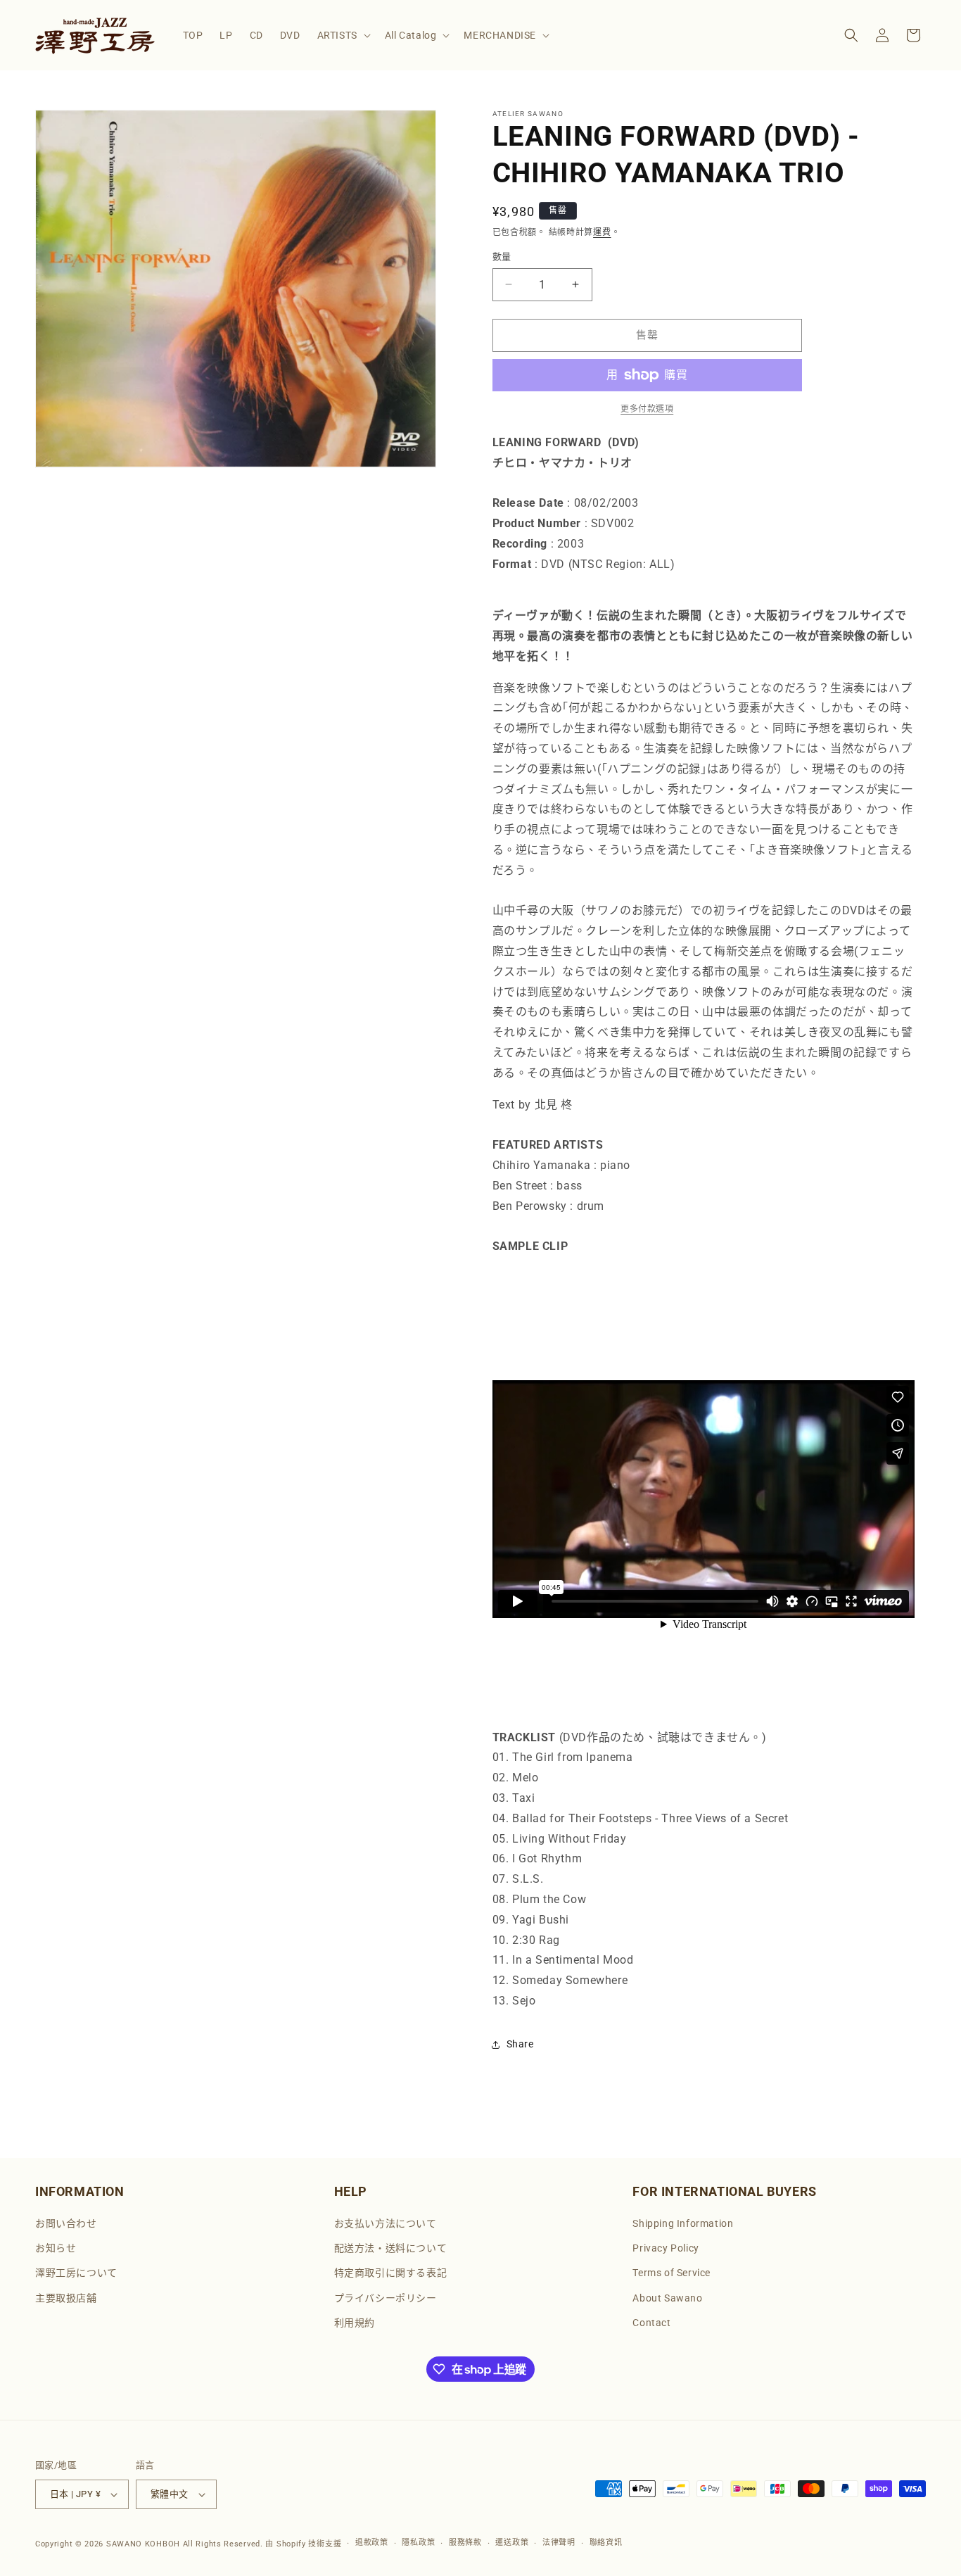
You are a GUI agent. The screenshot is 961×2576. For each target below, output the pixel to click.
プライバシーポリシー (386, 2298)
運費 (602, 232)
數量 (502, 257)
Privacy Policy (666, 2248)
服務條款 (465, 2543)
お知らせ (56, 2248)
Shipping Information (683, 2223)
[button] (343, 35)
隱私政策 (418, 2543)
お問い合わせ (66, 2223)
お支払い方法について (386, 2223)
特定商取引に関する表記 (391, 2273)
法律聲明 (559, 2543)
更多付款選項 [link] (647, 409)
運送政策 (512, 2543)
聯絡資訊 (606, 2543)
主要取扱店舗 (66, 2298)
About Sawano (667, 2298)
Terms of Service (672, 2273)
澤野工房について (76, 2273)
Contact (651, 2323)
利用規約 (355, 2323)
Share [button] (520, 2044)
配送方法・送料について (391, 2248)
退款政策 (372, 2543)
